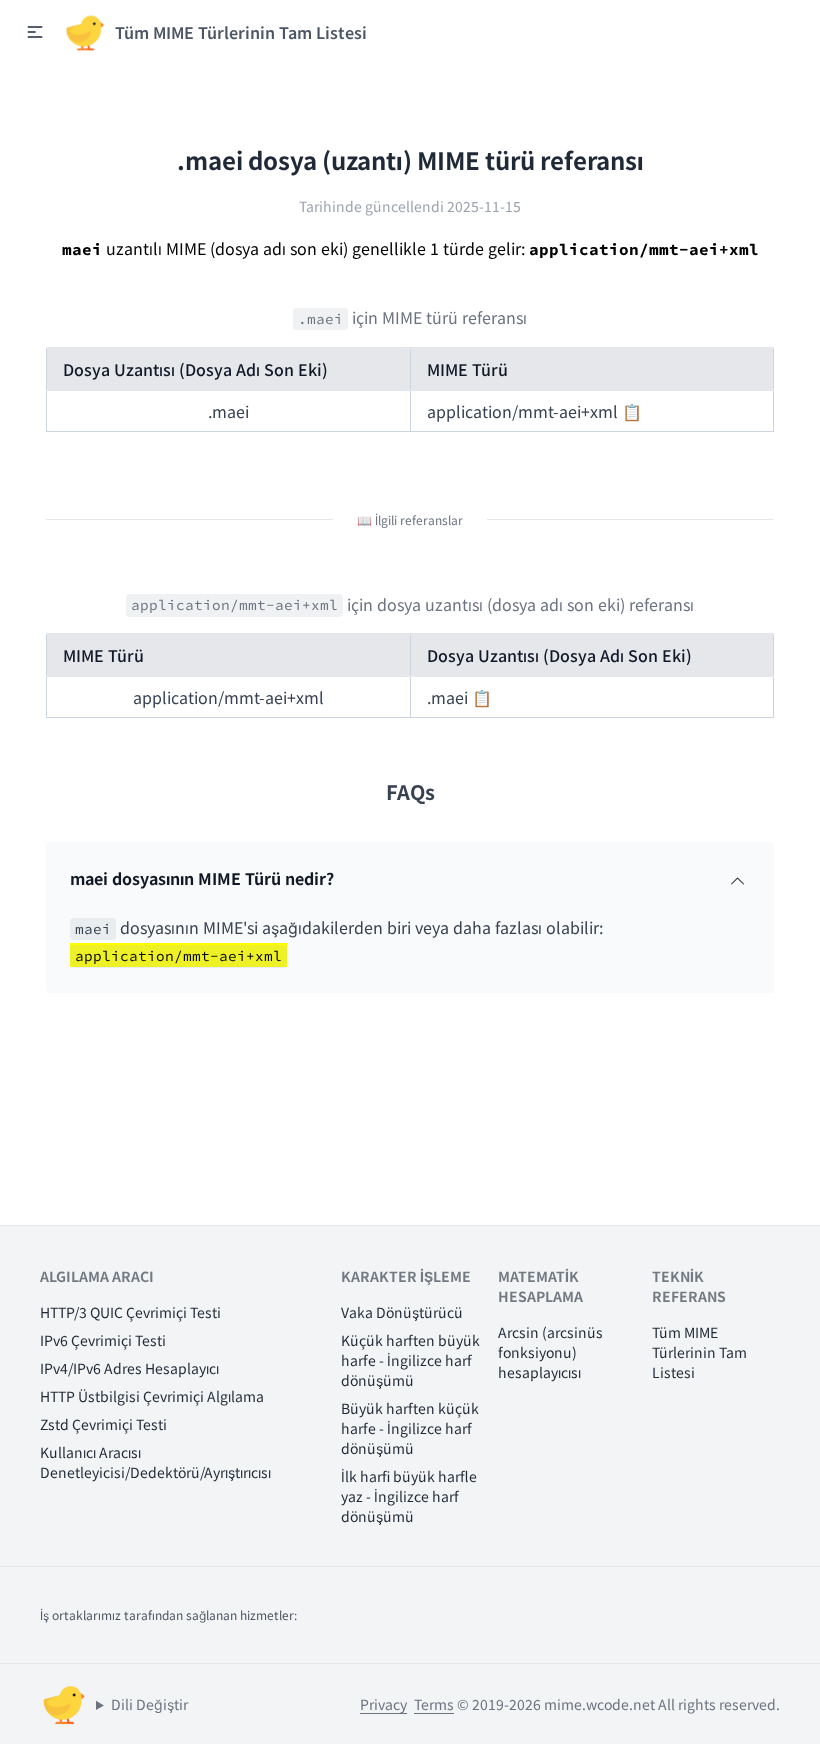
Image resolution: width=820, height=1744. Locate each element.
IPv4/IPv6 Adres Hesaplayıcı (129, 1368)
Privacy (383, 1704)
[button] (35, 32)
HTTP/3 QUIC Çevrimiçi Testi (130, 1312)
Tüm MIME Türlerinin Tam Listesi (699, 1352)
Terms (434, 1704)
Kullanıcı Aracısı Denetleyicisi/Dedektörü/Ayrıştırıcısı (155, 1462)
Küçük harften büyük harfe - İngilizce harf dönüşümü (410, 1360)
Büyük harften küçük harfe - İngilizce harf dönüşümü (410, 1428)
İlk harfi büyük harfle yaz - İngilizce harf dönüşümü (409, 1496)
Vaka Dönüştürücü (402, 1312)
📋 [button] (632, 411)
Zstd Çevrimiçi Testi (103, 1424)
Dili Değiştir (149, 1704)
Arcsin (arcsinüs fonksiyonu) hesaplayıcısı (550, 1352)
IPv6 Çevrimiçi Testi (103, 1340)
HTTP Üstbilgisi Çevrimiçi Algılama (152, 1396)
